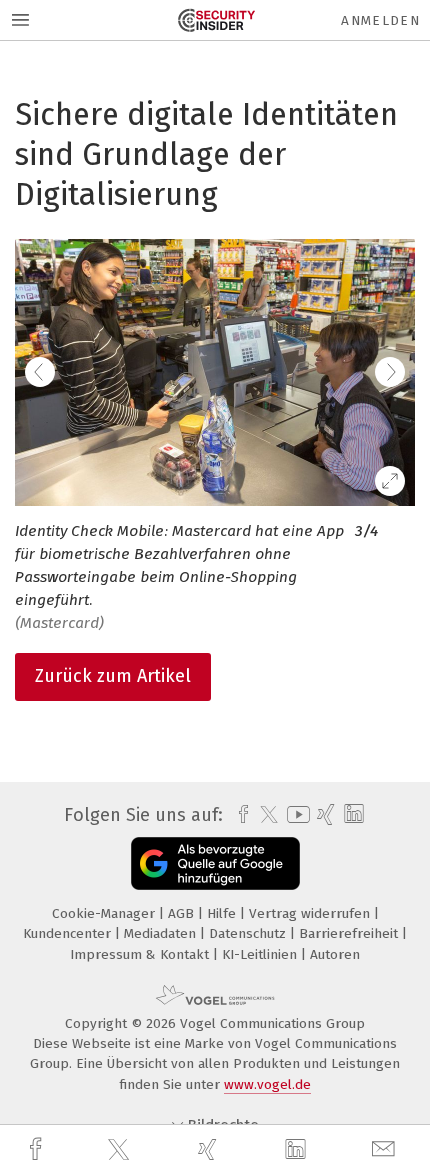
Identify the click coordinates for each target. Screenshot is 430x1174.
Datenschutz (249, 933)
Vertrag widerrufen (311, 913)
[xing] (210, 1149)
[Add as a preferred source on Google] (215, 863)
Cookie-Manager (105, 913)
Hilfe (223, 913)
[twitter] (121, 1150)
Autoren (335, 954)
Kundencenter (69, 933)
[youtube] (295, 814)
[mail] (386, 1149)
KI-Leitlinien (261, 954)
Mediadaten (162, 933)
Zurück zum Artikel (113, 676)
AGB (183, 913)
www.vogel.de (267, 1084)
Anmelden (380, 20)
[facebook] (38, 1149)
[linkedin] (298, 1150)
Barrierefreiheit (350, 933)
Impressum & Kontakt (141, 954)
